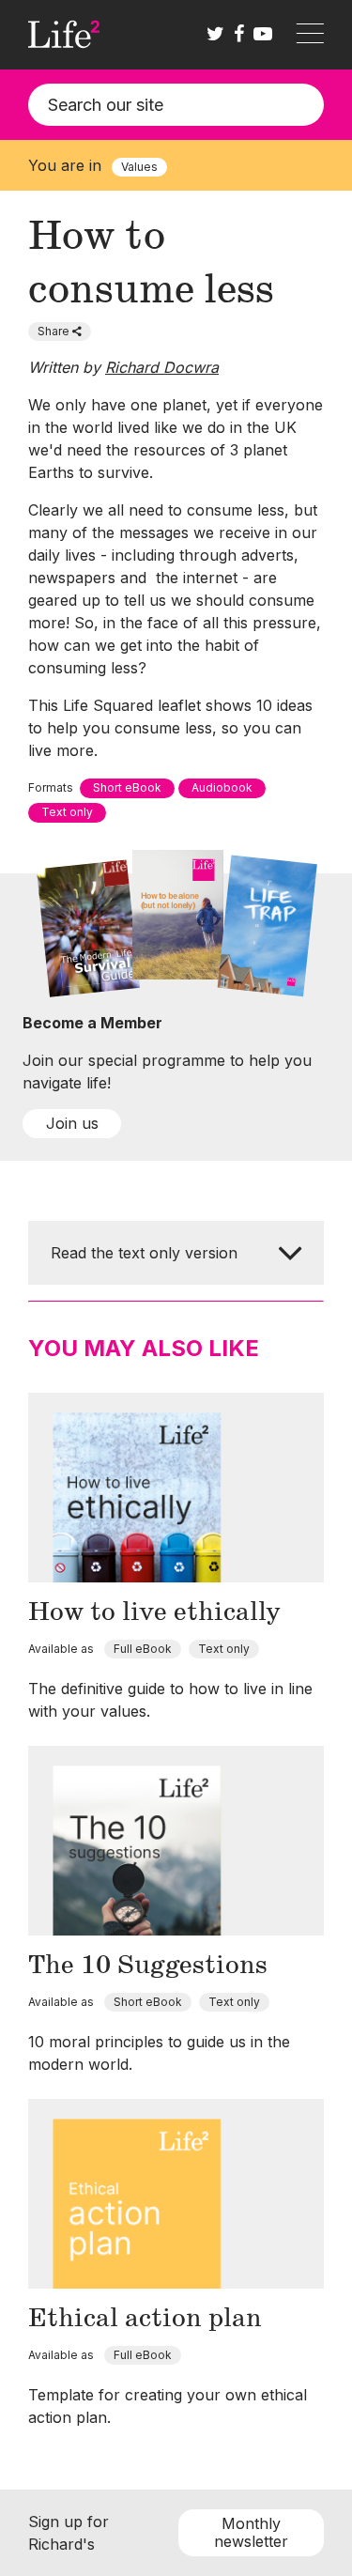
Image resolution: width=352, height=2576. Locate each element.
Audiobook (222, 787)
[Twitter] (215, 35)
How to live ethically (154, 1612)
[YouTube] (263, 35)
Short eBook (127, 787)
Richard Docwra (162, 367)
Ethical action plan (145, 2319)
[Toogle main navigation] (310, 35)
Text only (67, 812)
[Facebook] (239, 35)
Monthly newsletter (251, 2532)
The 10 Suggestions (148, 1966)
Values (139, 167)
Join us (72, 1123)
